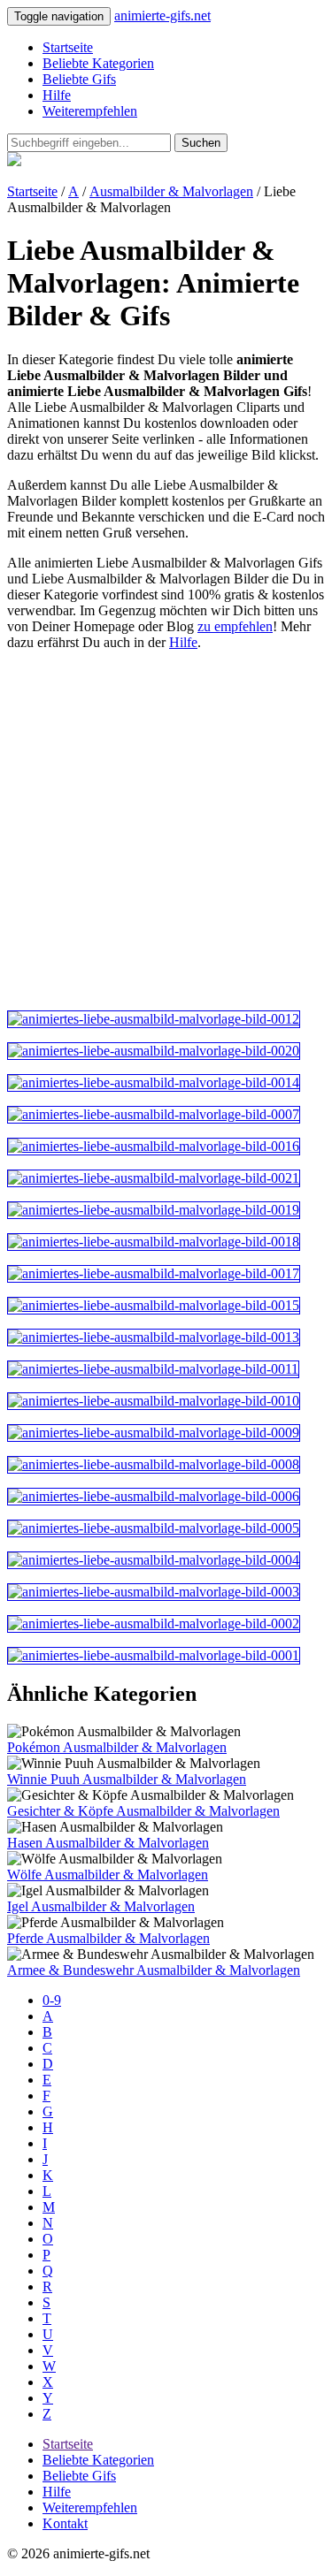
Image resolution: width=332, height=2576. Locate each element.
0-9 (52, 2000)
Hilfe (57, 95)
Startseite (68, 47)
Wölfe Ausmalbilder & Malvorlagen (108, 1875)
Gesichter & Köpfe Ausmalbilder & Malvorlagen (143, 1811)
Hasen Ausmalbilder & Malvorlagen (108, 1843)
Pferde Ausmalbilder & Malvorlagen (108, 1938)
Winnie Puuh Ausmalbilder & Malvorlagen (127, 1779)
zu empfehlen (235, 626)
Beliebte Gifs (79, 79)
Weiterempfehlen (90, 111)
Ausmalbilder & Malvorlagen (171, 191)
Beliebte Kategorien (98, 63)
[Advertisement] (166, 831)
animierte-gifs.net (162, 15)
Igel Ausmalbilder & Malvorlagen (101, 1906)
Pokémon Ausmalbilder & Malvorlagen (117, 1747)
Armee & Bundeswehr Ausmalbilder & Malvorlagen (154, 1970)
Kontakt (65, 2523)
